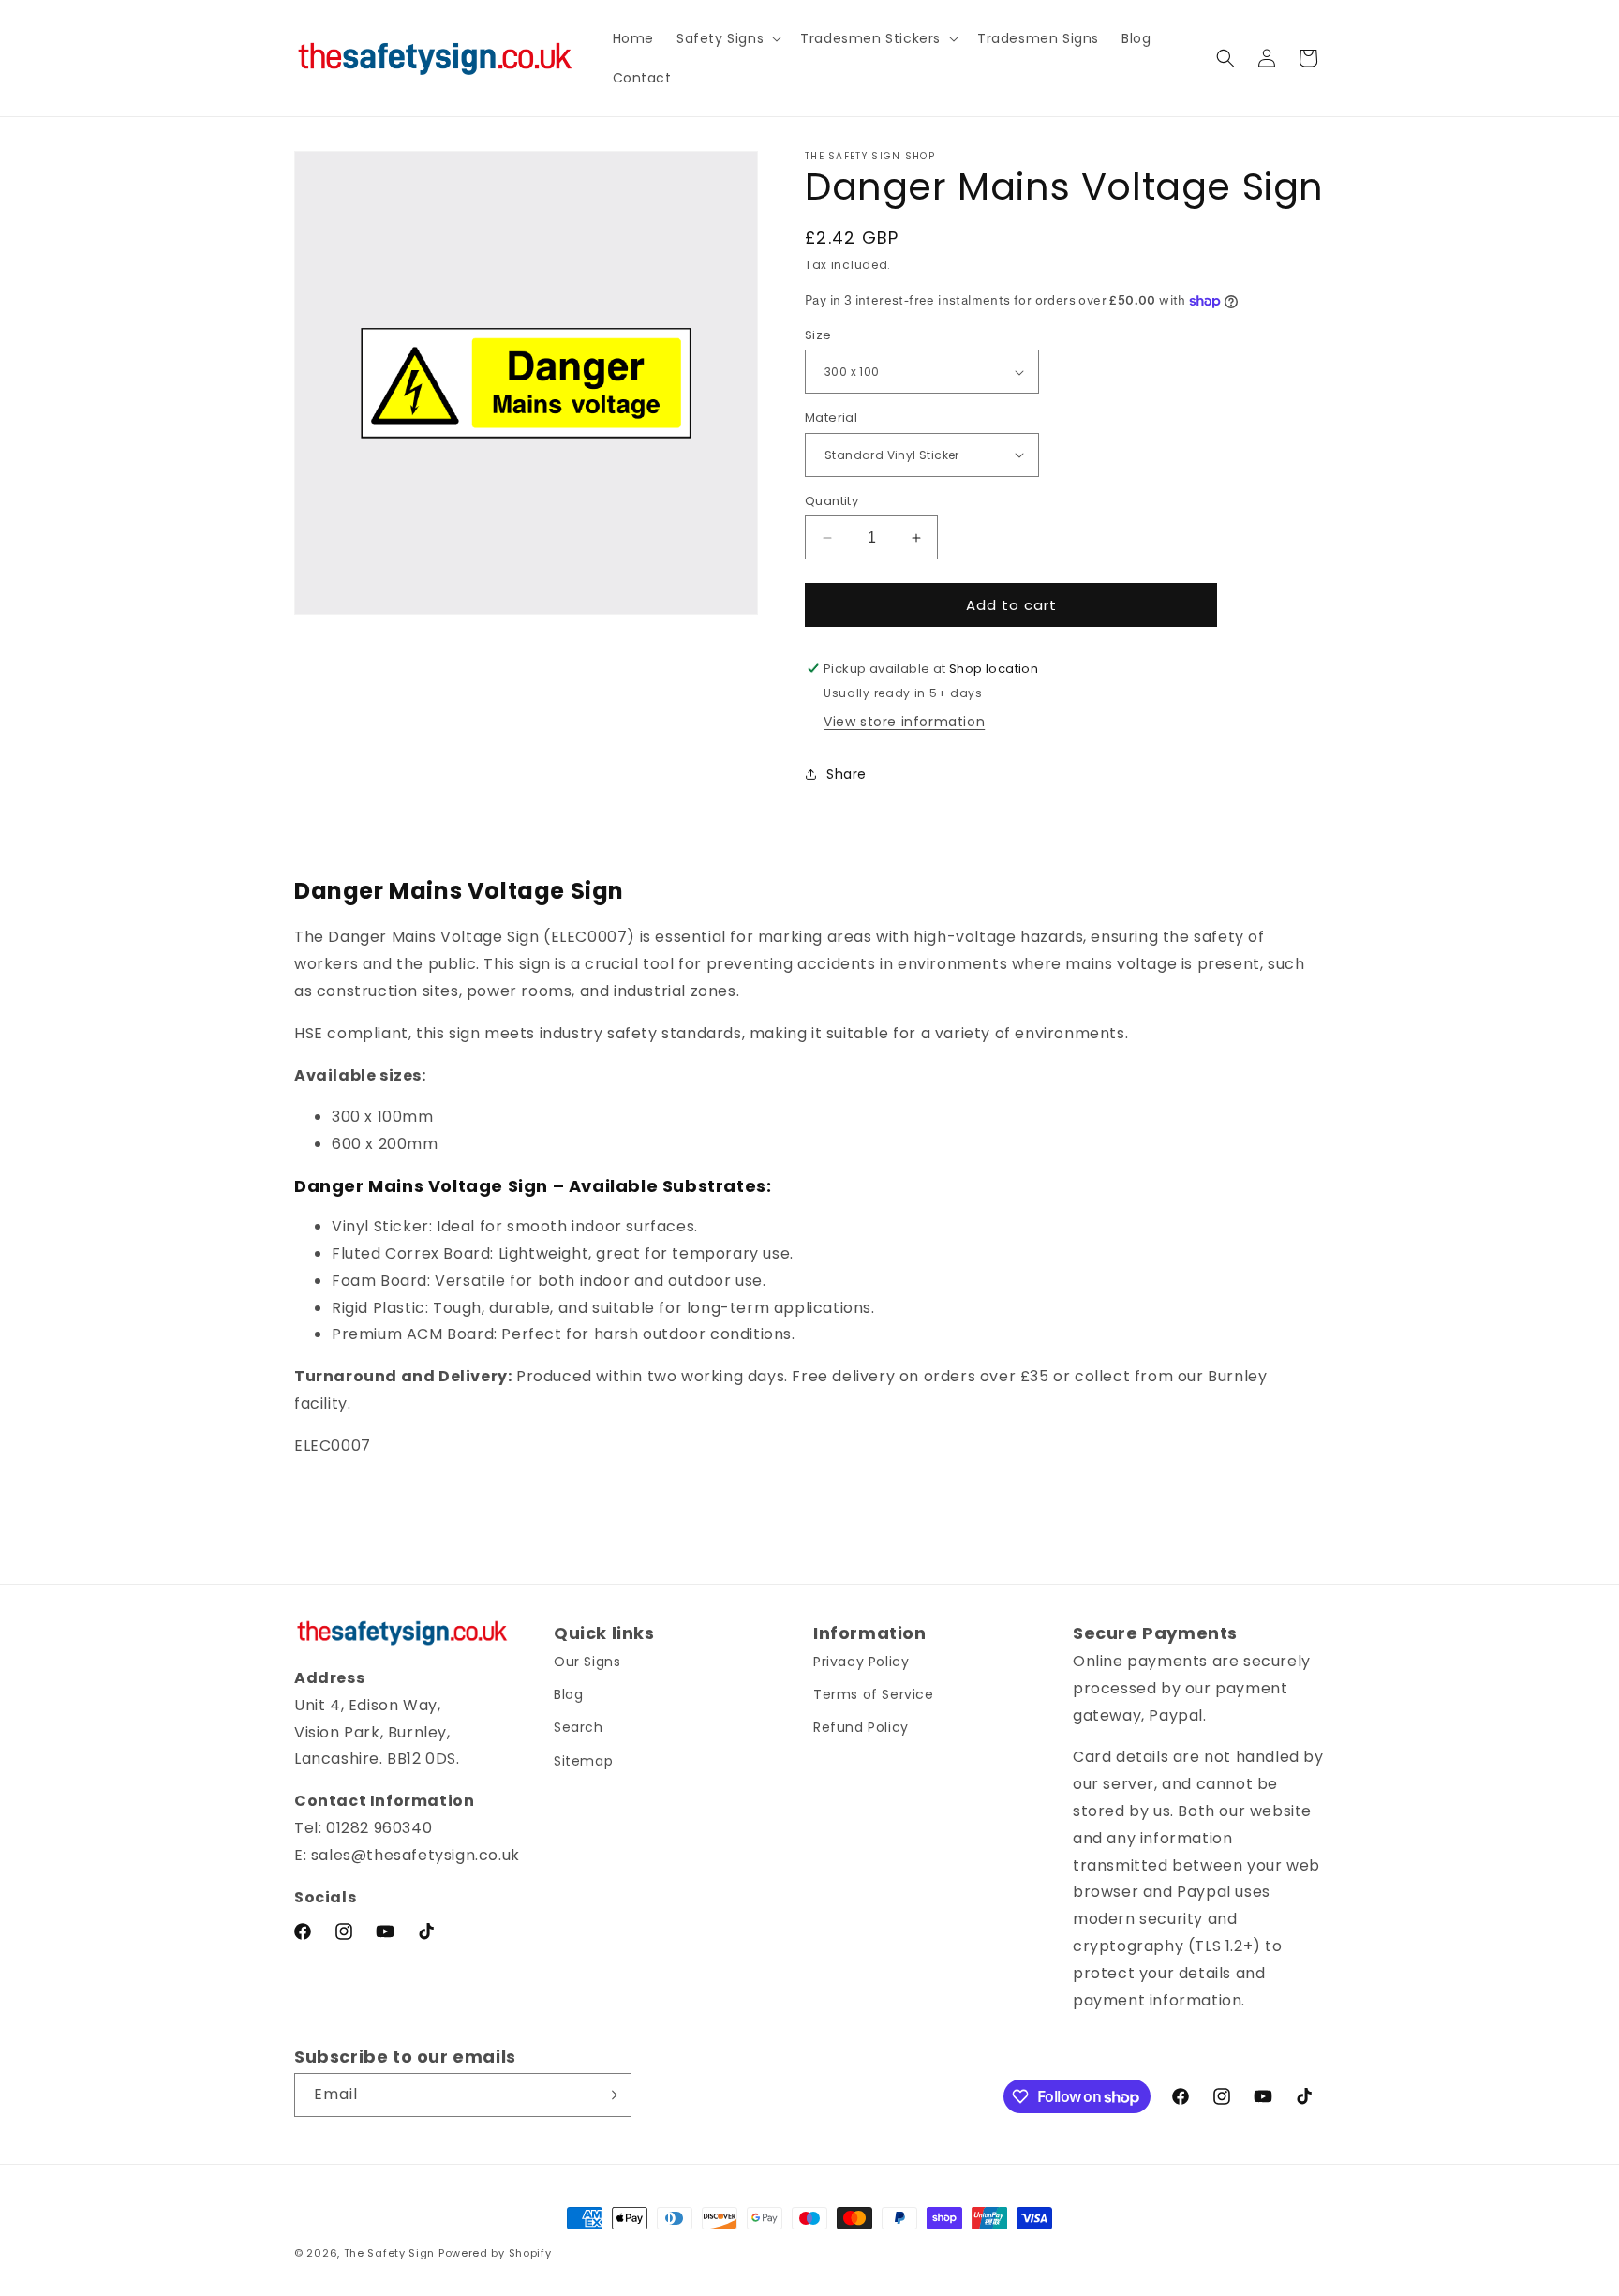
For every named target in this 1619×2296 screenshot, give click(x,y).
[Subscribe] (610, 2095)
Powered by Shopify (495, 2253)
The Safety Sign (390, 2253)
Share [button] (847, 774)
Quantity (832, 501)
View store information (904, 722)
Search (579, 1727)
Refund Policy (861, 1727)
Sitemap (583, 1761)
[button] (727, 38)
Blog (568, 1694)
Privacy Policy (861, 1662)
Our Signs (587, 1662)
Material (831, 417)
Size (818, 335)
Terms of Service (874, 1694)
